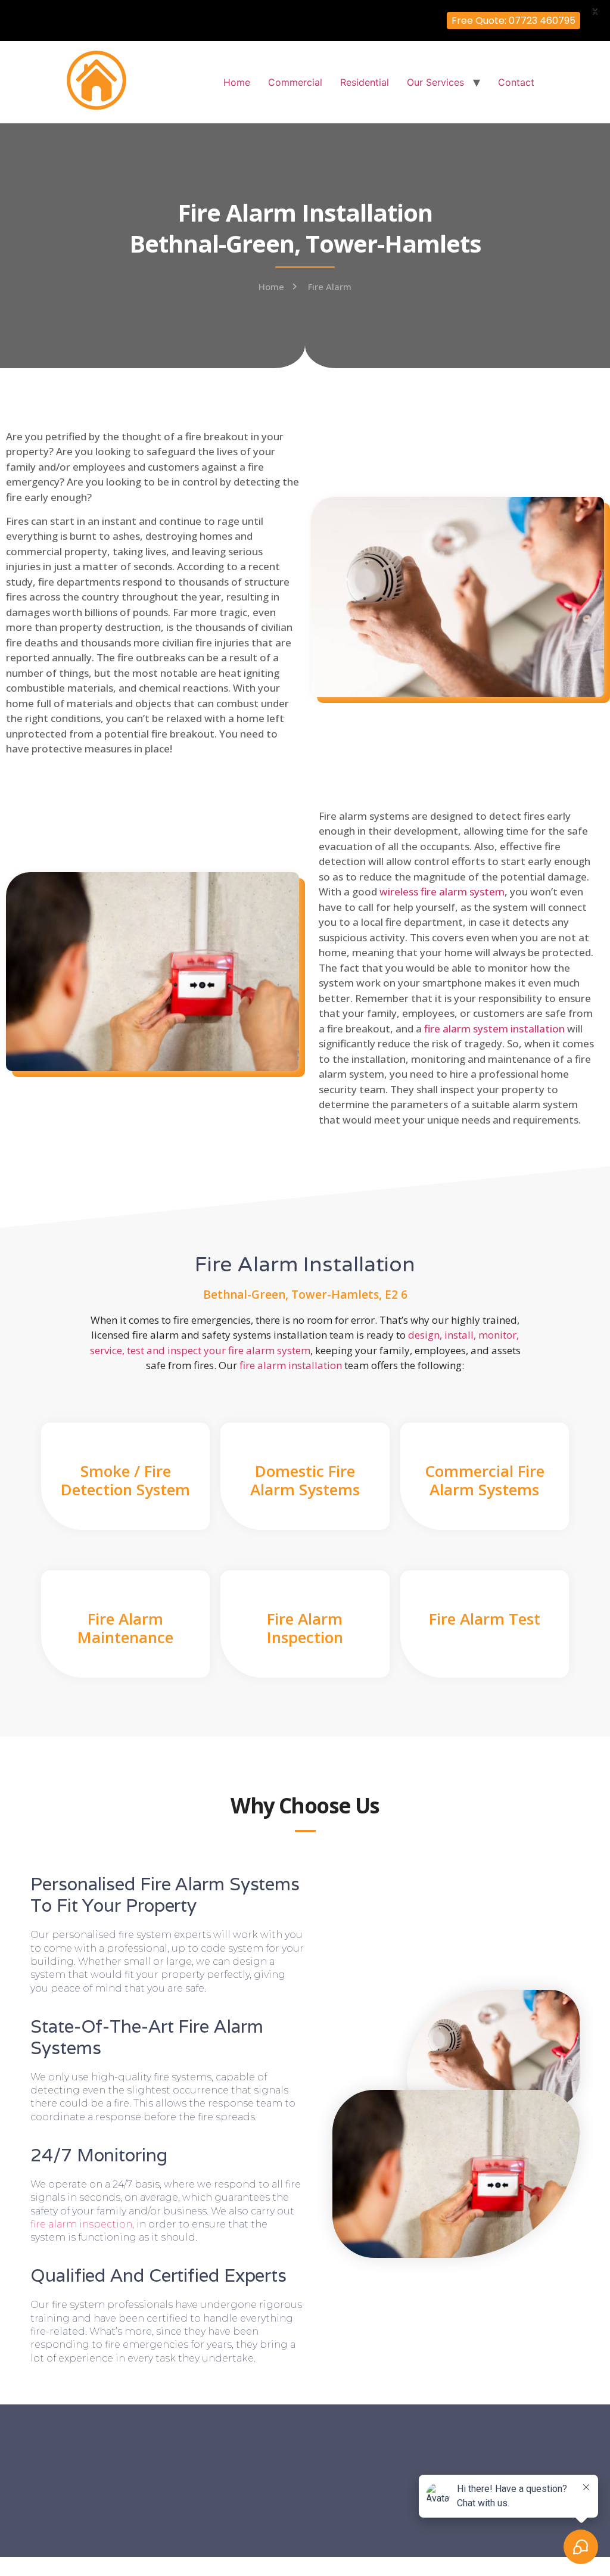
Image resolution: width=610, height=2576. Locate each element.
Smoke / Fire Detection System (125, 1480)
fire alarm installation (291, 1365)
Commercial (295, 82)
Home (237, 82)
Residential (365, 82)
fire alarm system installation (494, 1029)
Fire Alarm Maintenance (125, 1628)
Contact (516, 82)
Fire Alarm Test (485, 1619)
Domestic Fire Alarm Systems (305, 1480)
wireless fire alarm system (442, 892)
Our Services (435, 82)
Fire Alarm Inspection (305, 1628)
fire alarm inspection (81, 2224)
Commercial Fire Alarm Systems (485, 1480)
